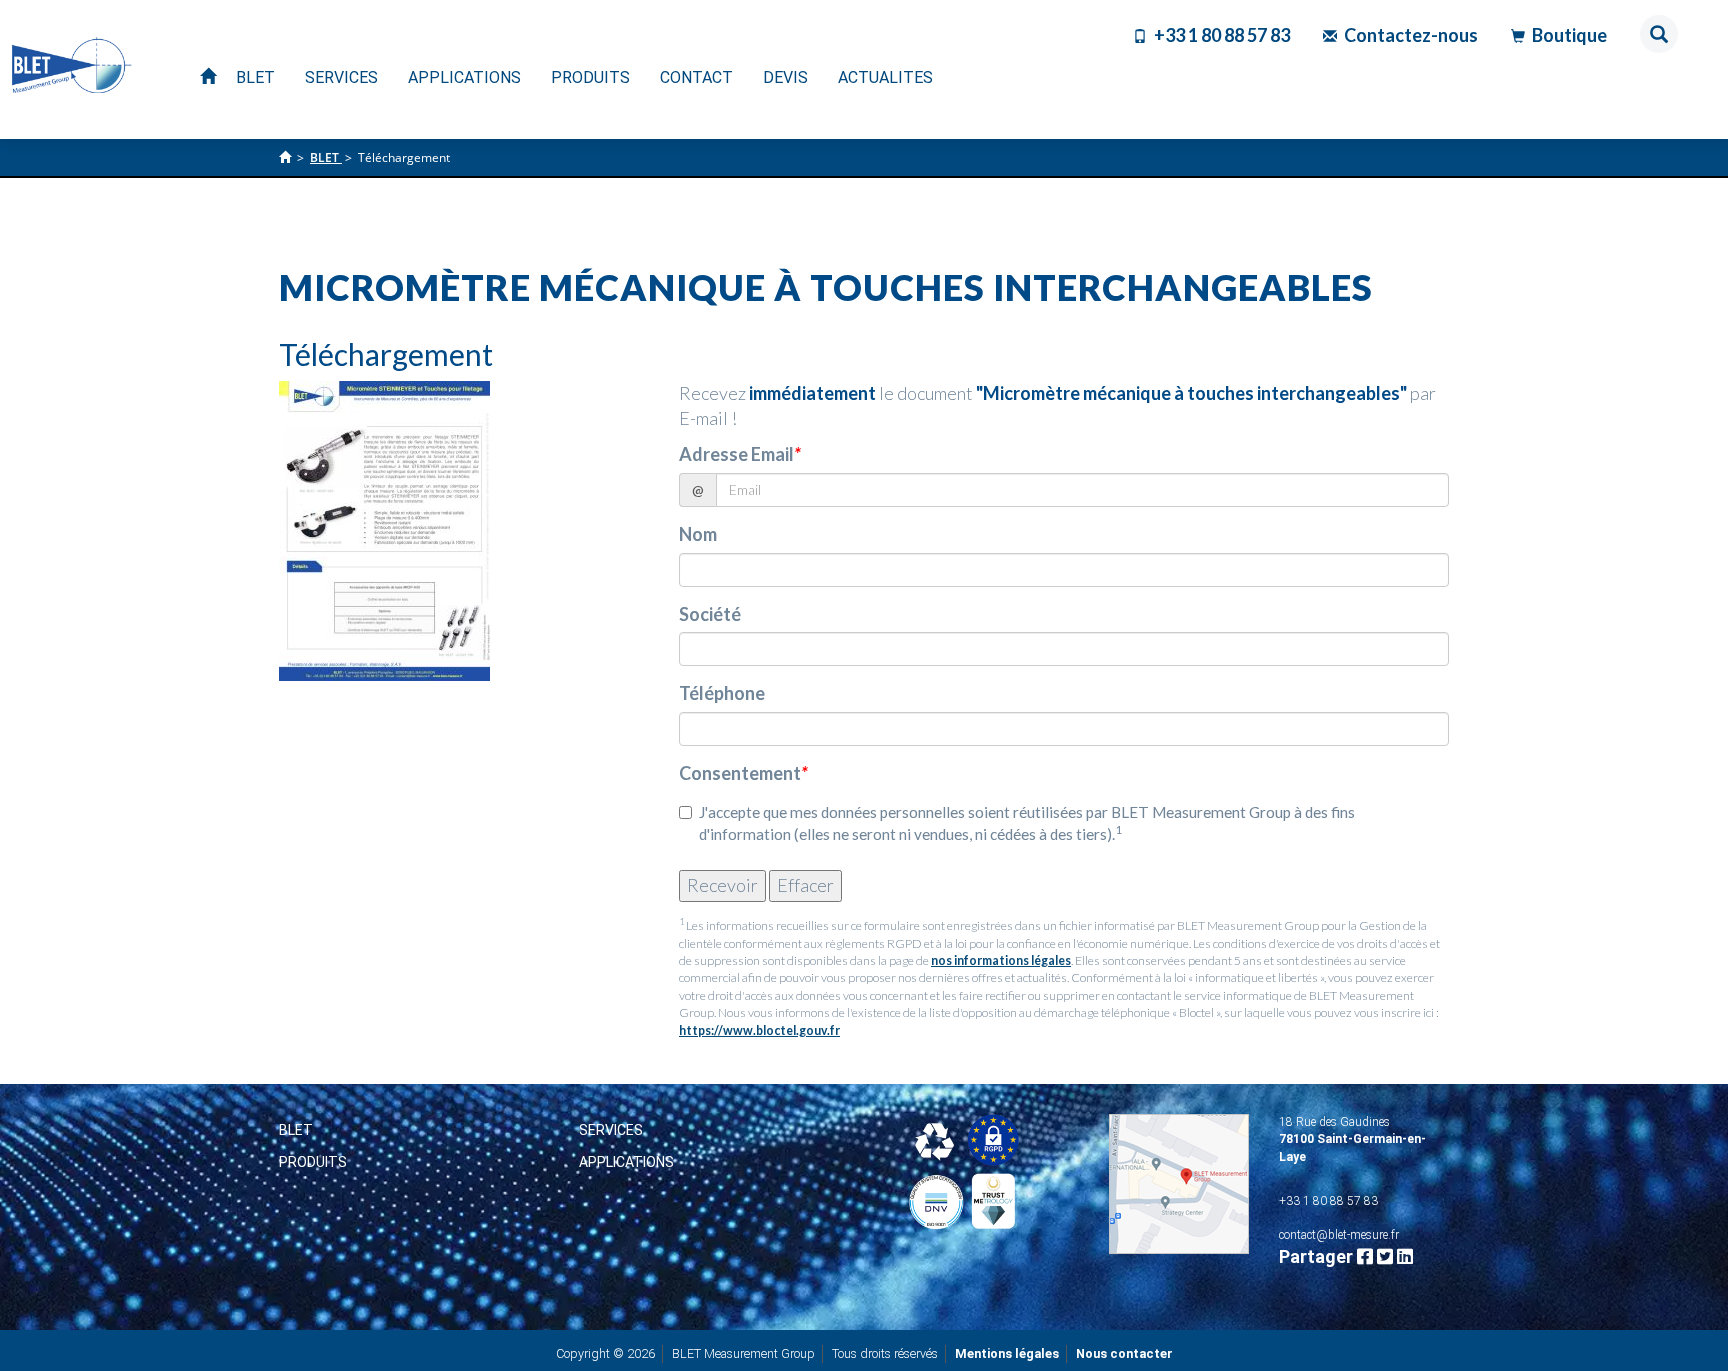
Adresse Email (740, 454)
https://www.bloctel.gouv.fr (759, 1030)
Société (710, 614)
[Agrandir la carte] (1179, 1184)
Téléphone (722, 693)
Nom (698, 534)
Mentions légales (1007, 1353)
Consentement (743, 773)
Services (611, 1130)
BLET (296, 1130)
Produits (313, 1162)
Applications (626, 1162)
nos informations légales (1001, 960)
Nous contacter (1124, 1353)
